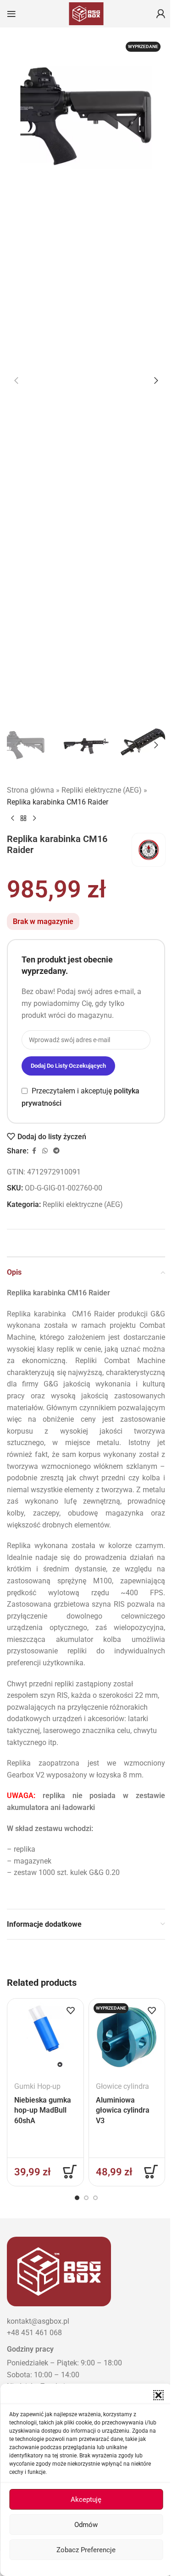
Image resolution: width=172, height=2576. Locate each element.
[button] (158, 2395)
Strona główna (31, 790)
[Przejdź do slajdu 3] (95, 2198)
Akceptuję (86, 2500)
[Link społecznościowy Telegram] (56, 1151)
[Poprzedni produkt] (12, 819)
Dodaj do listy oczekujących (68, 1066)
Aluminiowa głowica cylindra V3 (123, 2110)
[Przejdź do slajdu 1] (77, 2198)
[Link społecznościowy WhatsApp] (45, 1151)
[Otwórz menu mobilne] (11, 14)
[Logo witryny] (86, 13)
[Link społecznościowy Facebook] (34, 1151)
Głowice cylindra (122, 2086)
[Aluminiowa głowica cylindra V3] (127, 2036)
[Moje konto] (161, 14)
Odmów (86, 2525)
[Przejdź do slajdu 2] (86, 2198)
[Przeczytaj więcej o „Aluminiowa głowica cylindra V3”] (151, 2172)
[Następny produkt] (34, 819)
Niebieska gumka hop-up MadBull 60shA (43, 2110)
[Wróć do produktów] (23, 819)
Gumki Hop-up (37, 2086)
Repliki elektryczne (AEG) (102, 790)
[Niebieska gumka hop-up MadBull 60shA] (45, 2036)
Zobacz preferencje (86, 2550)
